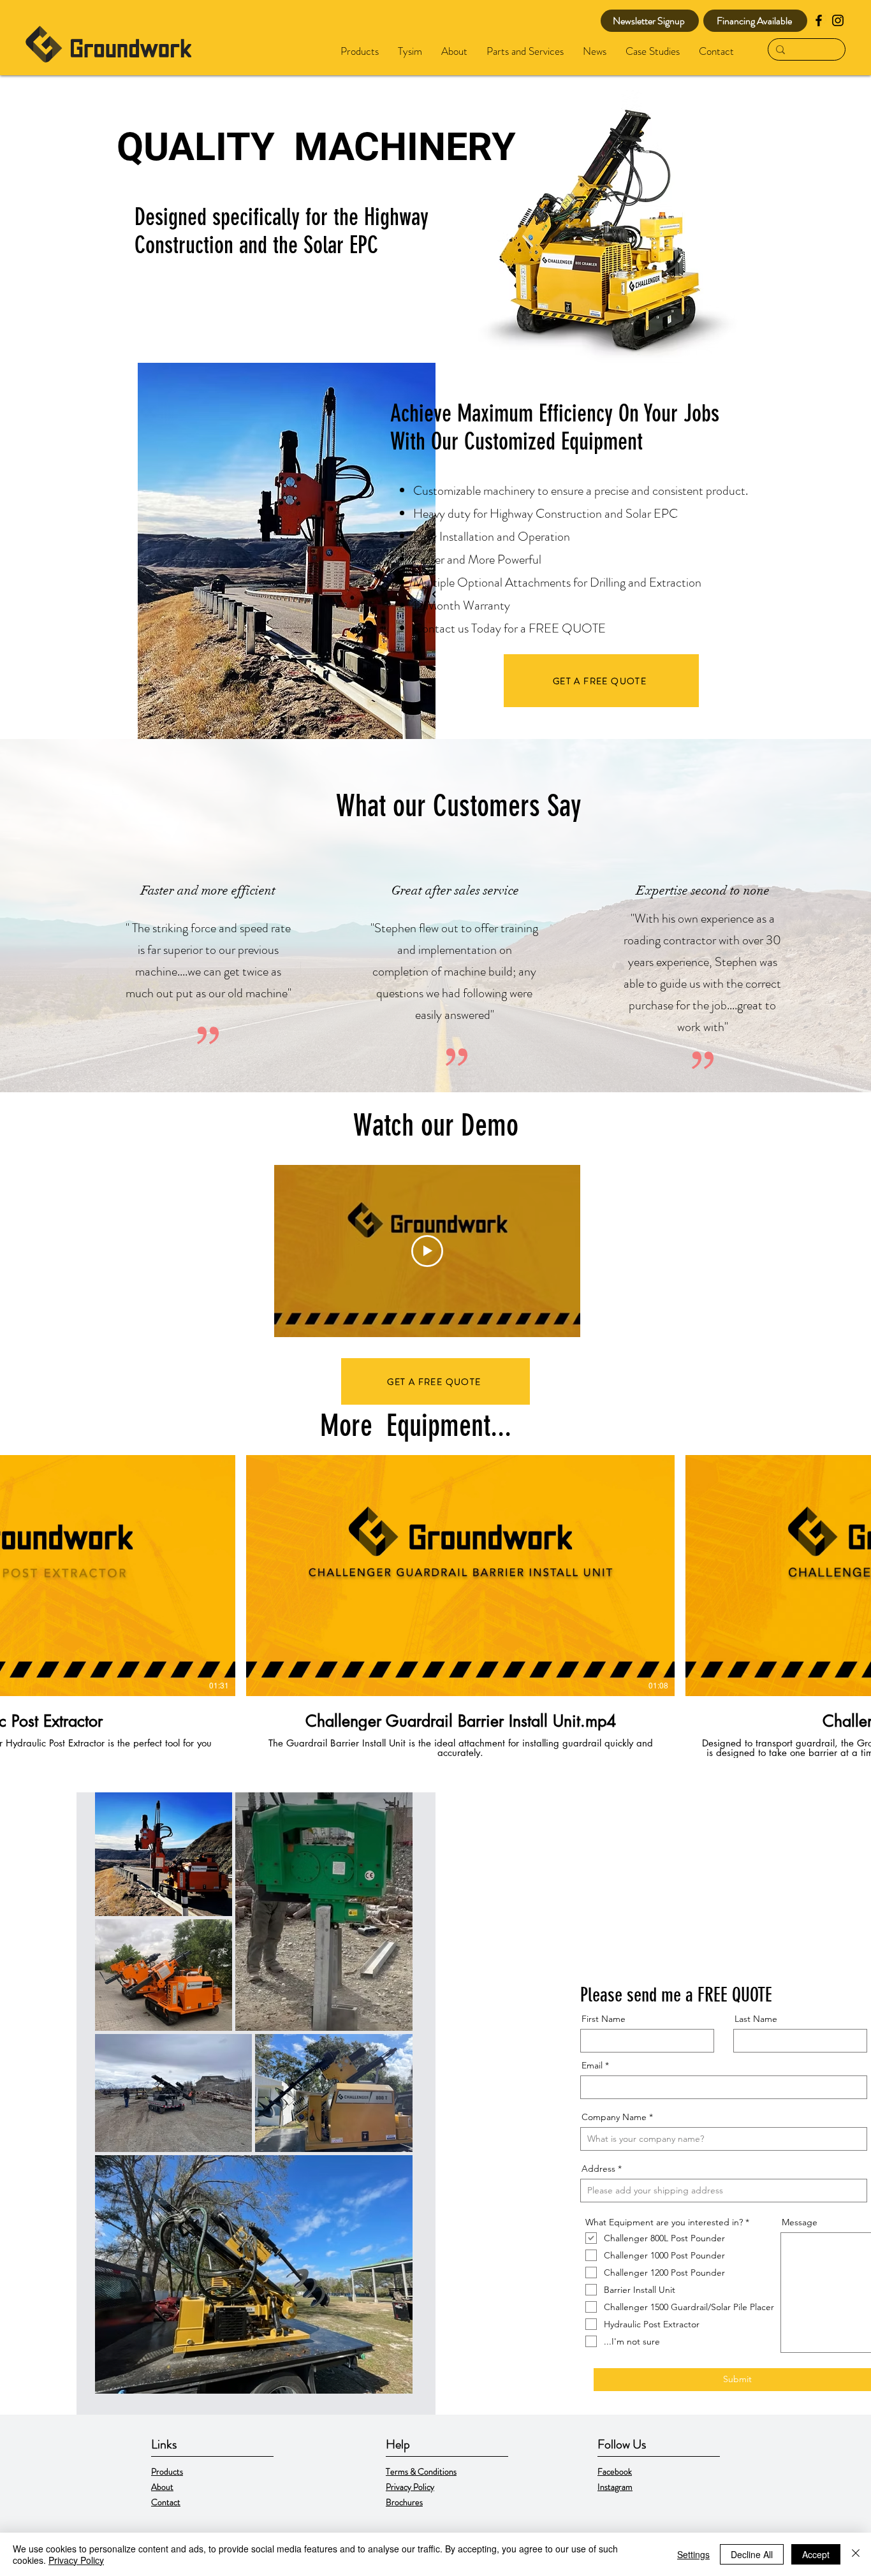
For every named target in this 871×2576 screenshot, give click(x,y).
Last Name (756, 2019)
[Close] (856, 2554)
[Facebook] (819, 20)
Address (598, 2169)
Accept (816, 2554)
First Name (604, 2019)
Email (592, 2065)
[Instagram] (838, 20)
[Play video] (427, 1251)
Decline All (752, 2554)
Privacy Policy (76, 2560)
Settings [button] (693, 2554)
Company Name (614, 2117)
